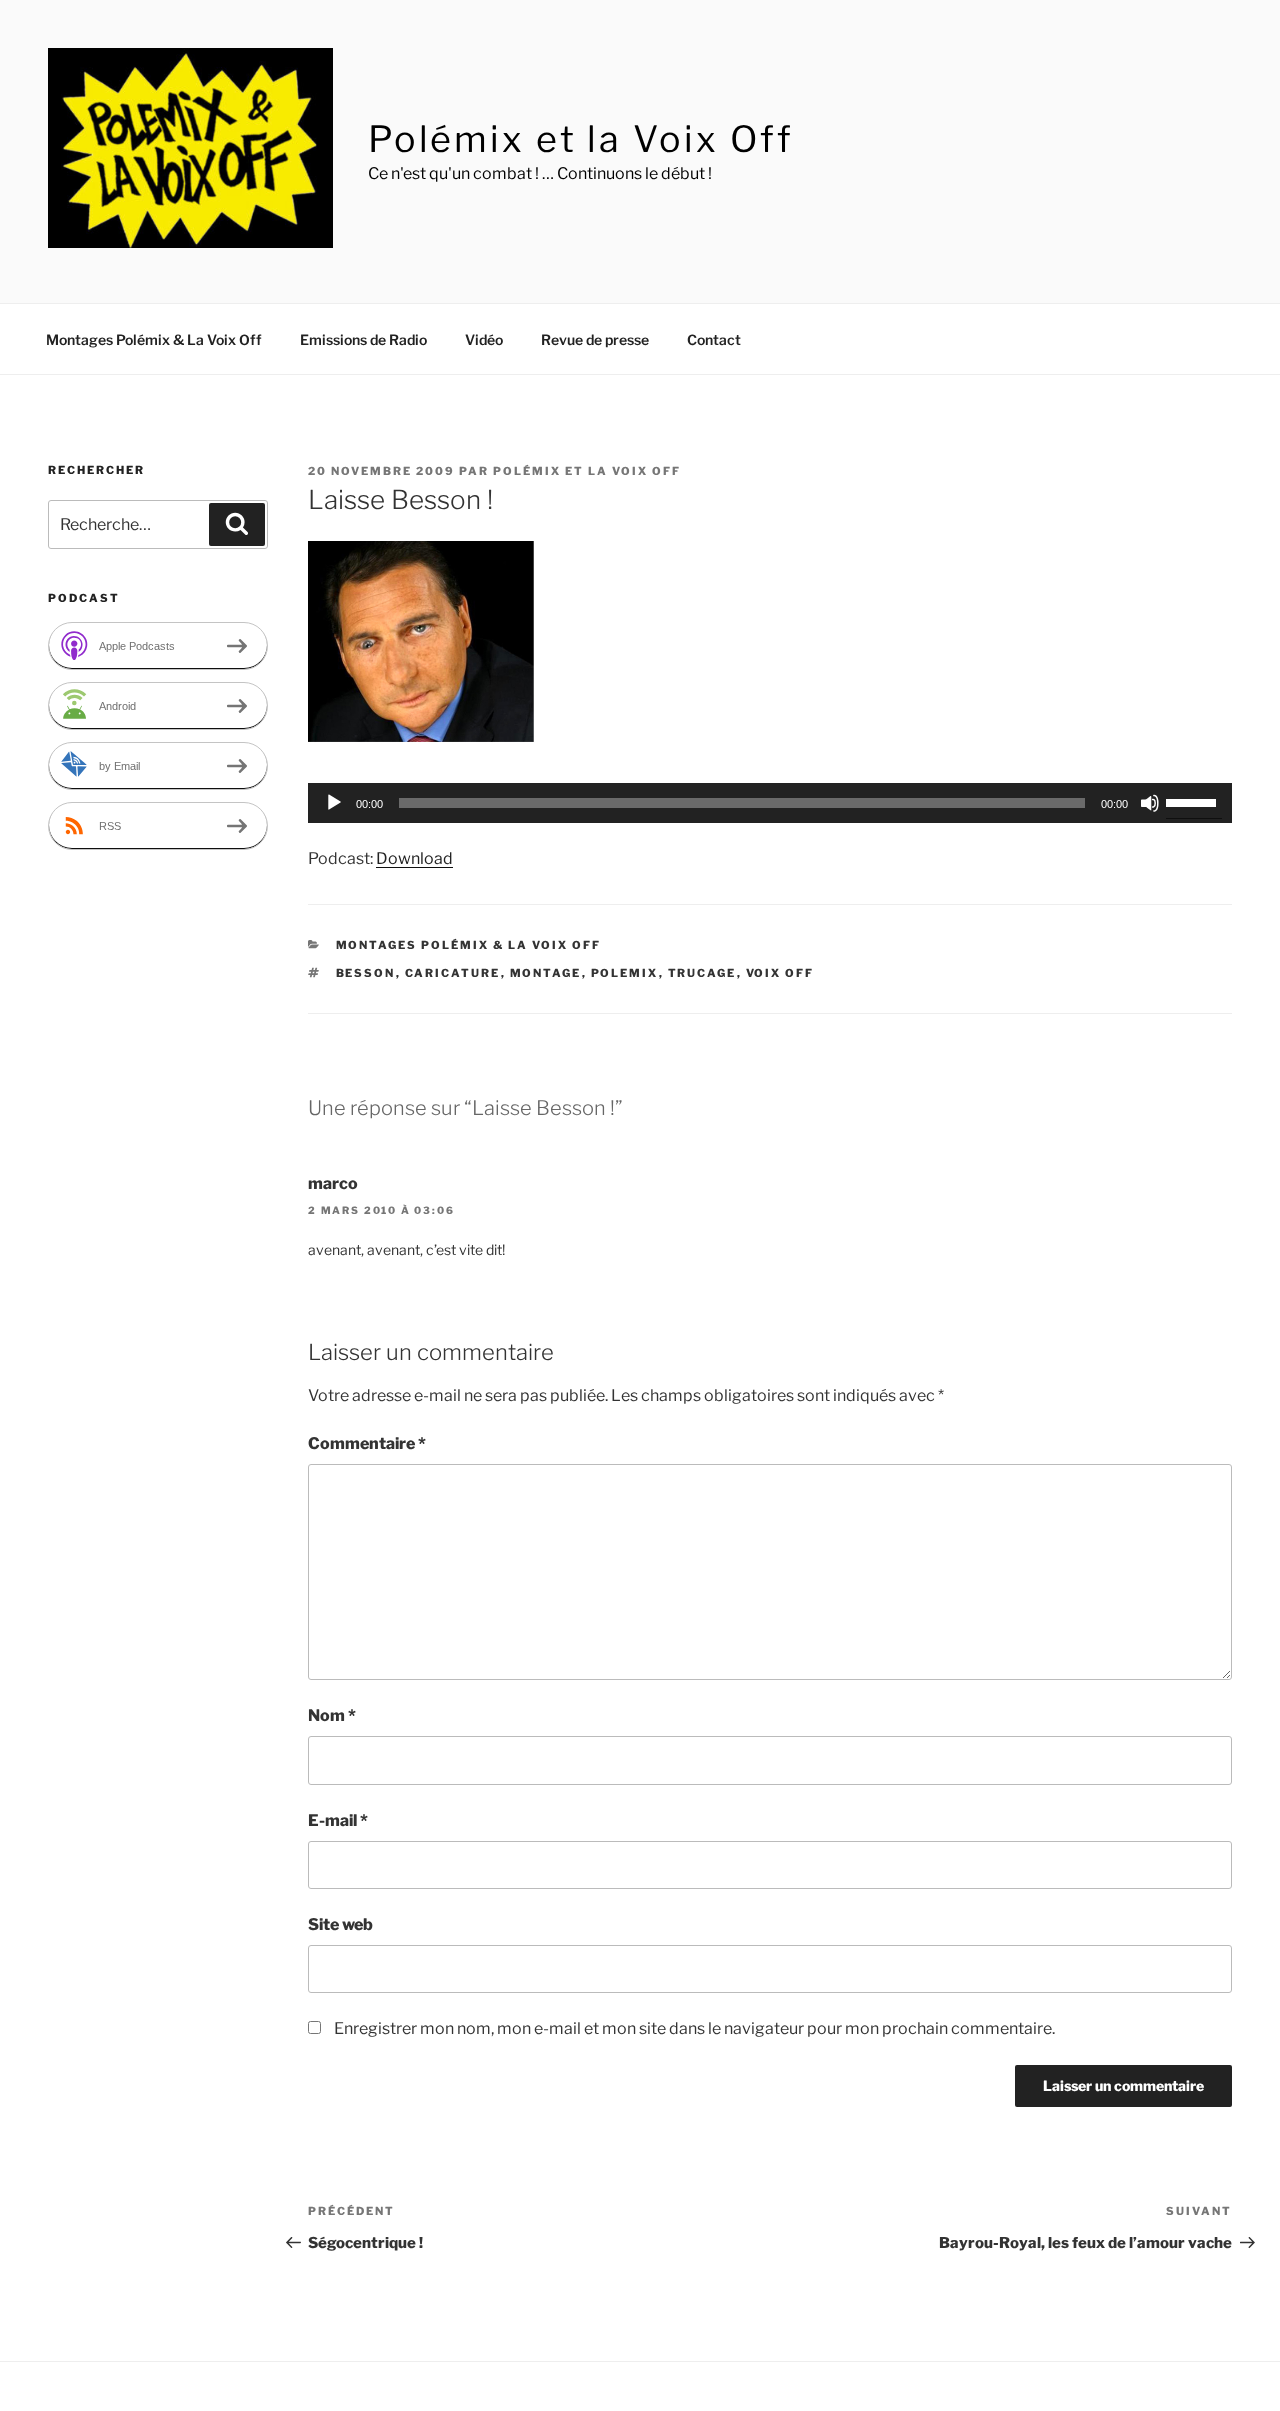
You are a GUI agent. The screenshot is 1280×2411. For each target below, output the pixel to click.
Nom (332, 1715)
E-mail (338, 1820)
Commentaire (367, 1443)
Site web (340, 1924)
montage (546, 973)
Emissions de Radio (363, 339)
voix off (780, 973)
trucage (702, 973)
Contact (714, 339)
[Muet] (1150, 803)
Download (414, 858)
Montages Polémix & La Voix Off (154, 339)
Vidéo (484, 339)
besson (366, 973)
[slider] (1194, 801)
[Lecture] (334, 803)
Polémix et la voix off (587, 471)
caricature (453, 973)
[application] (770, 803)
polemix (625, 973)
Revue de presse (595, 339)
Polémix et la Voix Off (581, 139)
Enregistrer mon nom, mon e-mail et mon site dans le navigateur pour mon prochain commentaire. (694, 2028)
